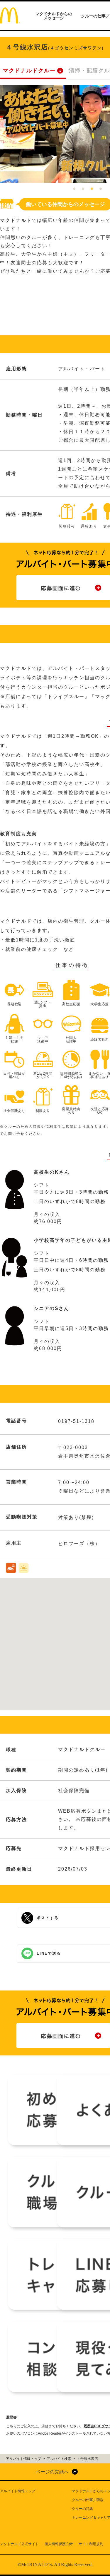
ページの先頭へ (52, 2472)
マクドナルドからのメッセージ (54, 16)
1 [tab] (74, 189)
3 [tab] (92, 189)
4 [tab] (101, 189)
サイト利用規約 (91, 2544)
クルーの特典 (82, 2509)
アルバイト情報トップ (18, 2491)
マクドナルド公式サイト (19, 2544)
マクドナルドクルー (29, 71)
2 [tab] (83, 189)
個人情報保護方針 (59, 2544)
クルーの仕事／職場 (88, 2500)
